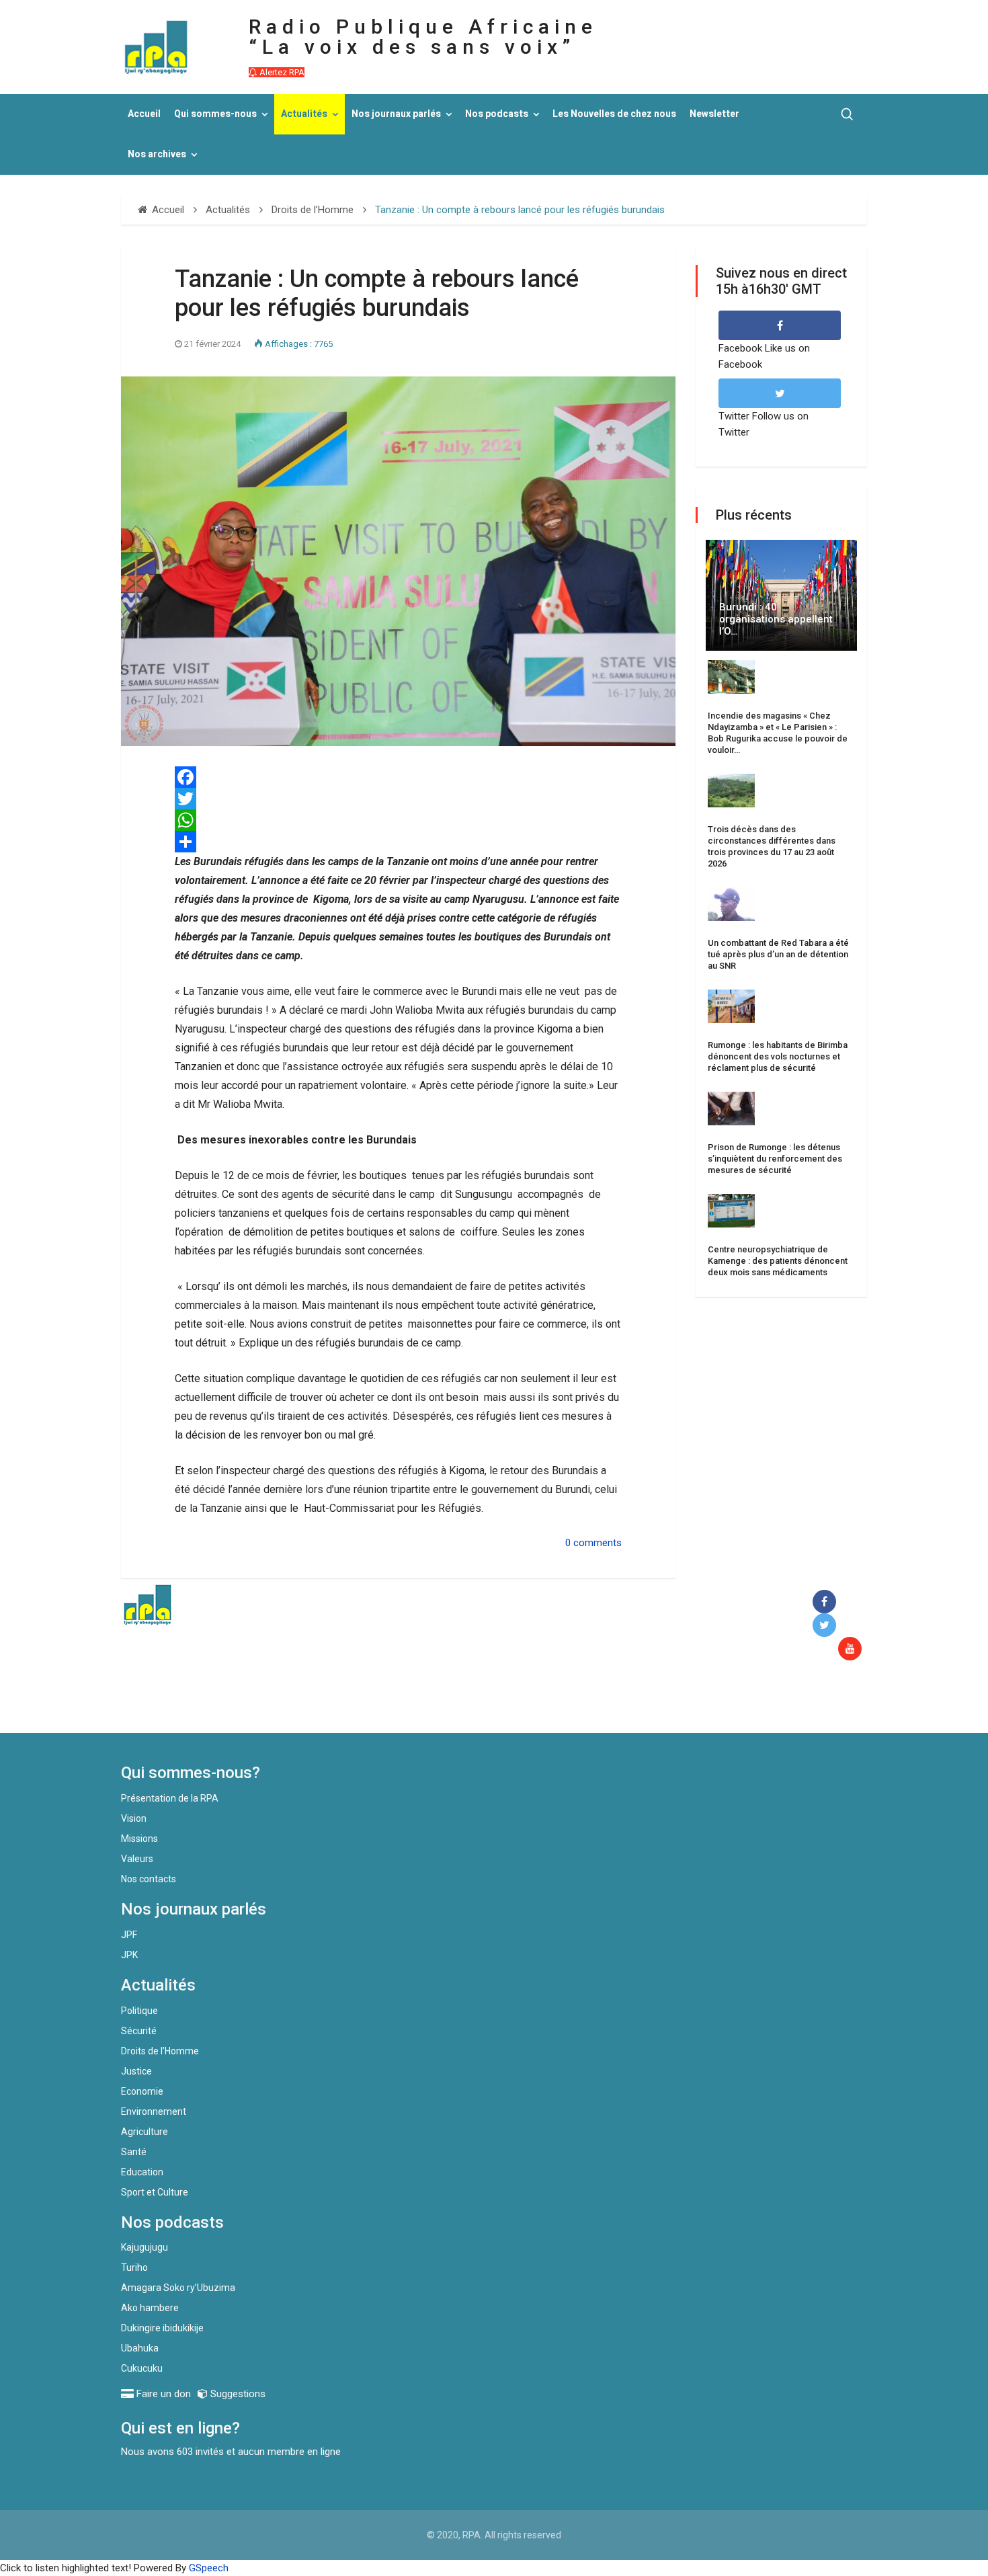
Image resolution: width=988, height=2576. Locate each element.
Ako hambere (150, 2308)
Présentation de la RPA (170, 1798)
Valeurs (137, 1859)
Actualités (304, 114)
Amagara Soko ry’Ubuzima (178, 2288)
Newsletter (714, 114)
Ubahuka (140, 2348)
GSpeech (209, 2568)
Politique (139, 2011)
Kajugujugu (145, 2247)
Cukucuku (142, 2368)
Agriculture (145, 2132)
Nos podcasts (497, 114)
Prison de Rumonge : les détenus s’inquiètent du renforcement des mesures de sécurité (775, 1159)
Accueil (144, 114)
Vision (134, 1818)
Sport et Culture (155, 2192)
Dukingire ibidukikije (162, 2328)
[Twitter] (398, 799)
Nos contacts (149, 1879)
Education (142, 2172)
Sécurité (139, 2031)
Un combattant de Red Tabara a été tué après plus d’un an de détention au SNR (778, 954)
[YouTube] (853, 1649)
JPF (129, 1935)
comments (598, 1543)
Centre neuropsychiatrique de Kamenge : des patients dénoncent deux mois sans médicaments (778, 1261)
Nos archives (157, 154)
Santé (134, 2152)
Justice (136, 2071)
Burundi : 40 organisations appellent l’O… (776, 619)
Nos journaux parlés (396, 114)
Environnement (154, 2111)
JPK (129, 1955)
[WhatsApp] (398, 820)
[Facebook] (398, 777)
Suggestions (237, 2394)
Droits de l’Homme (160, 2051)
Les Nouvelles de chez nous (614, 114)
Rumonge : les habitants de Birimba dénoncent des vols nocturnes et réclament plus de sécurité (778, 1056)
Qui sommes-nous (215, 114)
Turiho (134, 2267)
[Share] (398, 842)
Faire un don (367, 1704)
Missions (139, 1839)
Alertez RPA (281, 72)
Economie (142, 2091)
